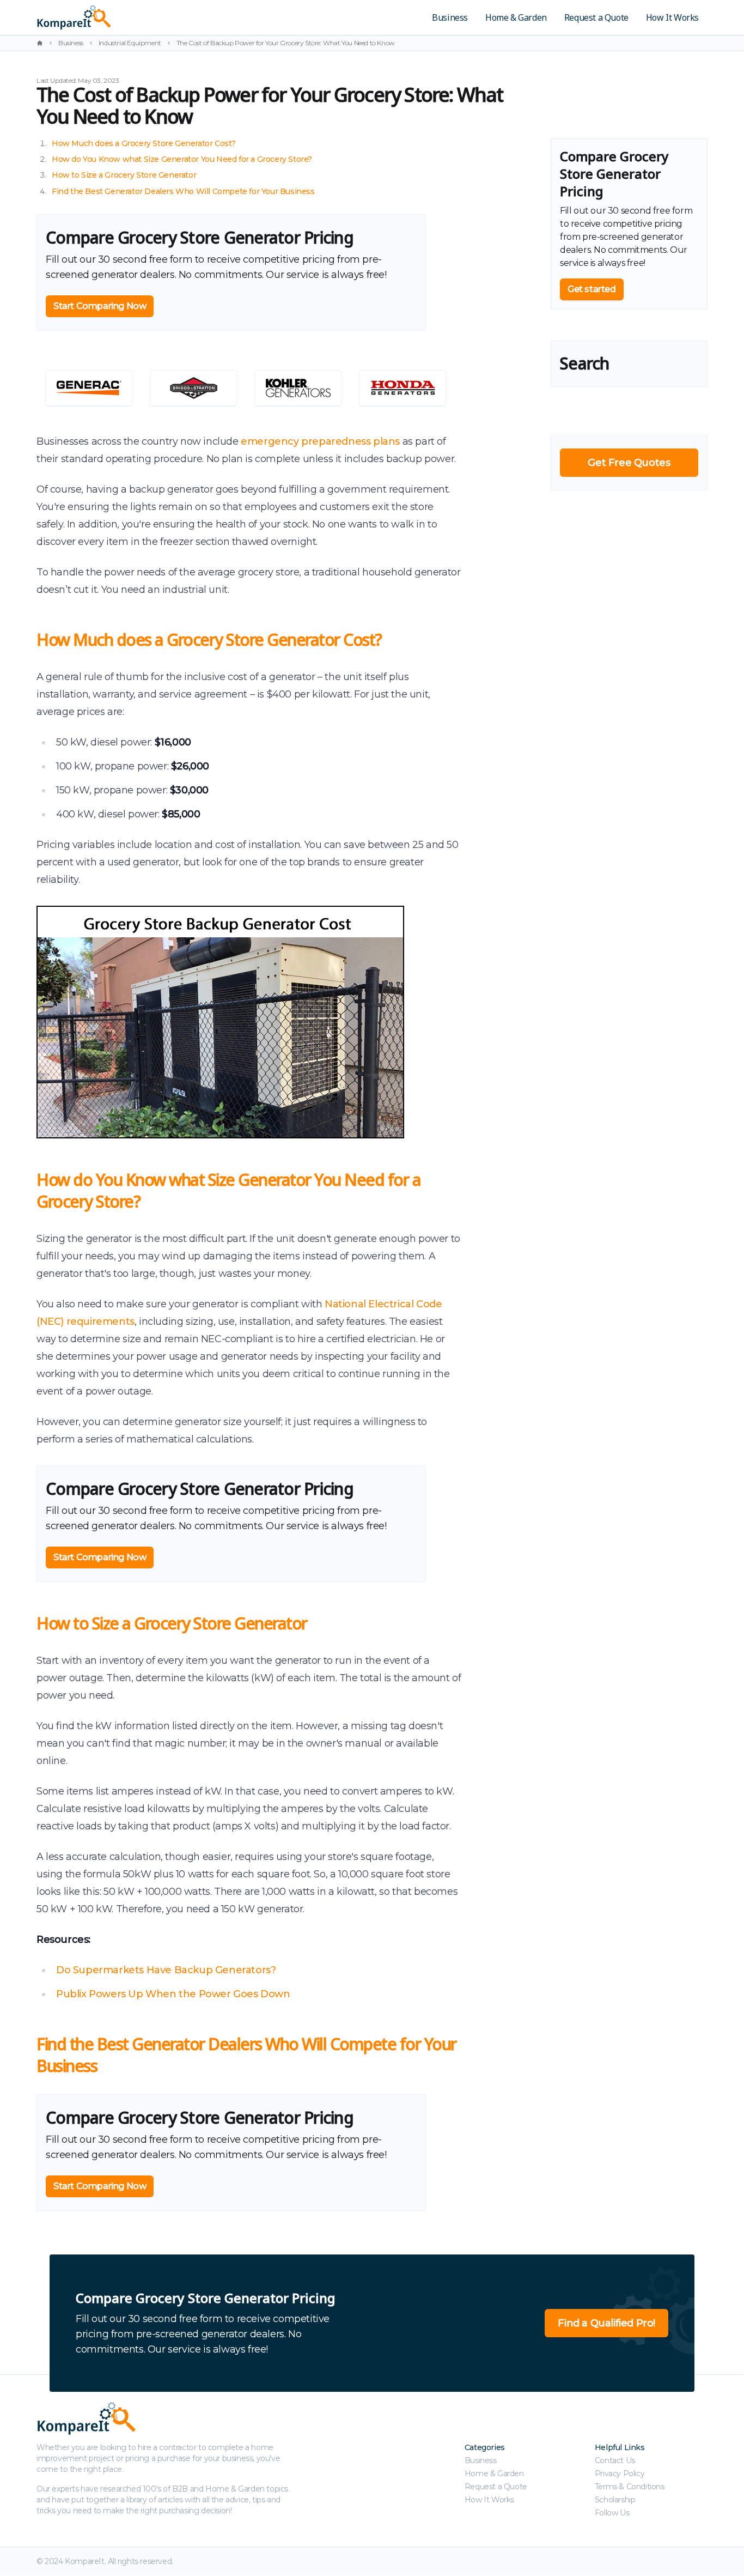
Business (450, 17)
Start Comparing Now (100, 306)
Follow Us (612, 2513)
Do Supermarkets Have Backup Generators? (166, 1970)
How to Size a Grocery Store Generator (124, 175)
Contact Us (615, 2460)
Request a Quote (596, 17)
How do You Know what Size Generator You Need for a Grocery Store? (182, 159)
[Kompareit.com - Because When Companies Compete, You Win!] (150, 17)
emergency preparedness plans (320, 441)
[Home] (40, 43)
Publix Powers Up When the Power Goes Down (173, 1994)
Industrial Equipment (130, 43)
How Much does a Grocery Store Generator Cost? (144, 143)
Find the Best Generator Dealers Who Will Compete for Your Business (183, 191)
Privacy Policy (620, 2474)
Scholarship (615, 2500)
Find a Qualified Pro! (606, 2323)
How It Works (672, 17)
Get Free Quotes (629, 463)
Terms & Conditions (630, 2487)
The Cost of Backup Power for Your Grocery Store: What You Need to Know (286, 43)
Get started (592, 289)
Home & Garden (516, 17)
